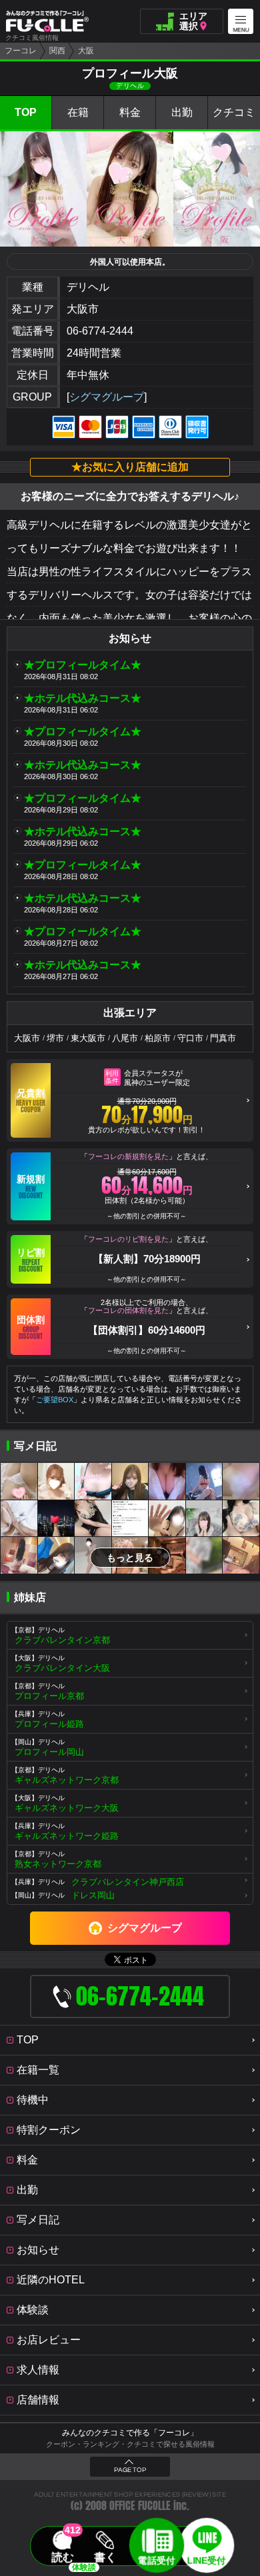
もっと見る (130, 1558)
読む (63, 2557)
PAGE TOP (130, 2470)
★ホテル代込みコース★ (83, 698)
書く (105, 2557)
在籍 (78, 112)
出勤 (182, 112)
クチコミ (234, 112)
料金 (130, 112)
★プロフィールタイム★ (83, 665)
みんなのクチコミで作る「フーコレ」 (130, 2433)
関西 (57, 51)
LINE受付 (207, 2560)
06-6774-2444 (100, 331)
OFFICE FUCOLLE (140, 2506)
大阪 (86, 51)
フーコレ (21, 51)
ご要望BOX (55, 1400)
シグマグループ (107, 397)
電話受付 (157, 2560)
